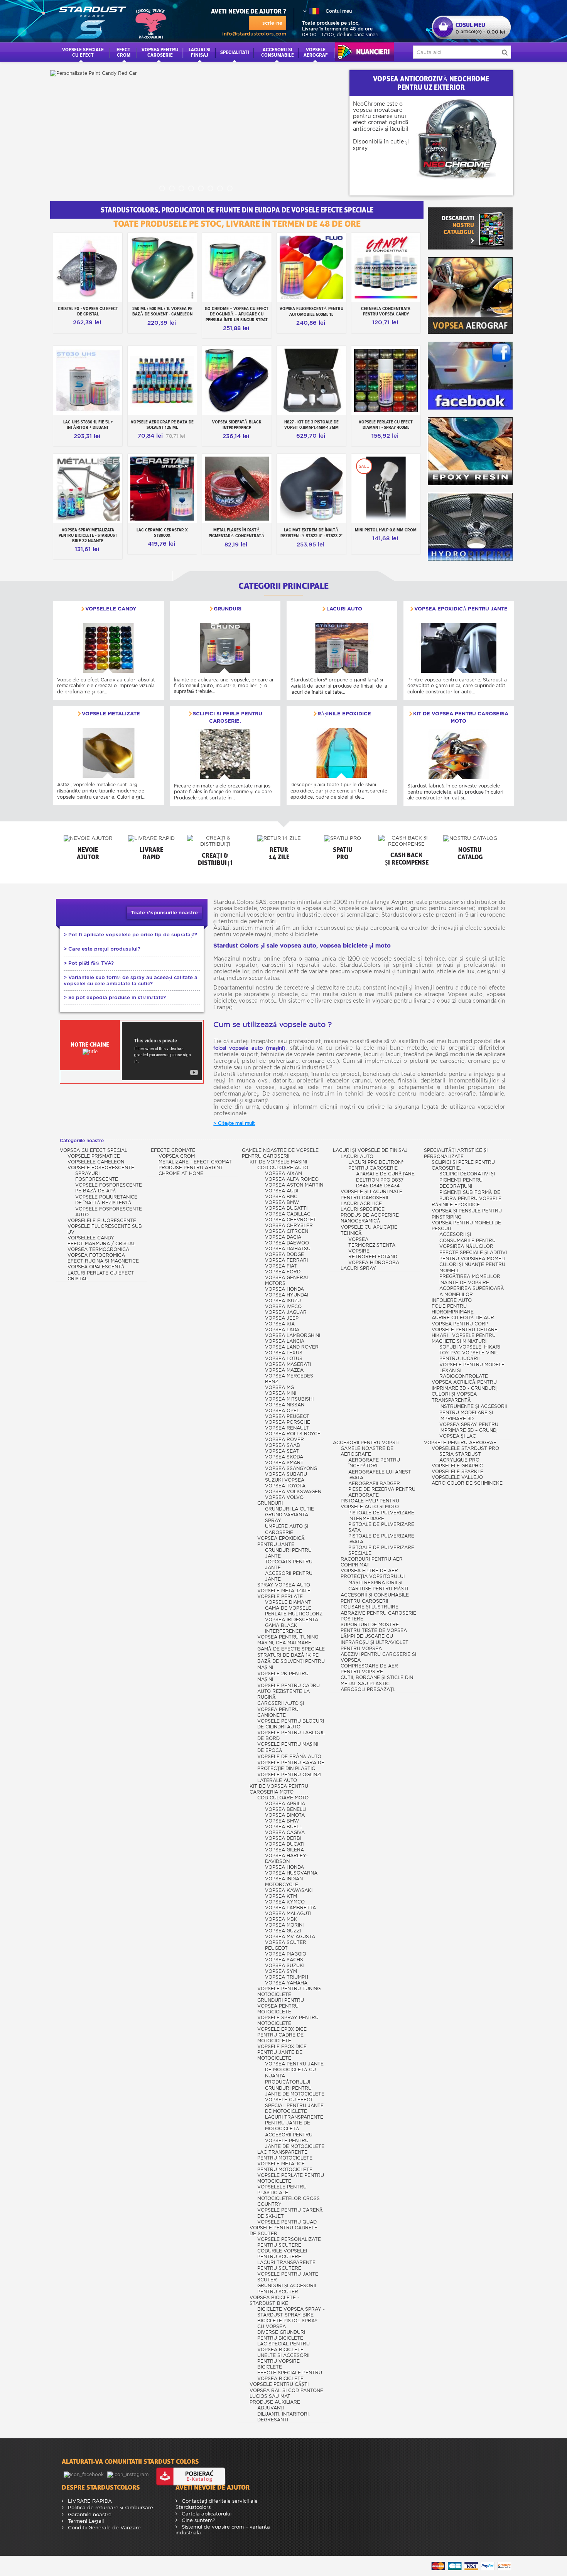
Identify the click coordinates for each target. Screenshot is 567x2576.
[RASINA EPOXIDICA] (470, 451)
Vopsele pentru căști (279, 2384)
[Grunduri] (225, 648)
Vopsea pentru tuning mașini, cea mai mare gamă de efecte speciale (291, 1643)
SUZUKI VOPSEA (285, 1480)
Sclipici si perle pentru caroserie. (228, 717)
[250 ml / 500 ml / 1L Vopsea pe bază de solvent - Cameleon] (162, 267)
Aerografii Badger (374, 1483)
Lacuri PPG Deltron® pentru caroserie (376, 1165)
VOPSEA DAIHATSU (288, 1248)
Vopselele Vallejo (457, 1477)
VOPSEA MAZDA (284, 1370)
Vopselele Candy (111, 609)
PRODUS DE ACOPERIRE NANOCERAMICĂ (370, 1218)
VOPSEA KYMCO (285, 1902)
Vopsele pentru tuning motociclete (289, 1991)
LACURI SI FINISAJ (200, 52)
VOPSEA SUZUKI (285, 1965)
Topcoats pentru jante (289, 1564)
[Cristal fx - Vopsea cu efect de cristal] (88, 267)
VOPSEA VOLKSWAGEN (293, 1491)
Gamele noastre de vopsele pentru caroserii (280, 1153)
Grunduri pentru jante (288, 1553)
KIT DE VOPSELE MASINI (278, 1162)
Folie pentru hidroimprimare (453, 1309)
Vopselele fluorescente (102, 1220)
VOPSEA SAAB (283, 1445)
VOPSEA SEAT (282, 1451)
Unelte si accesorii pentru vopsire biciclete (283, 2361)
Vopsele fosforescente (101, 1167)
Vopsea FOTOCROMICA (96, 1255)
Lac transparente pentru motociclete (285, 2155)
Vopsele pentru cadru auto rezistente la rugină (289, 1691)
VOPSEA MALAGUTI (288, 1913)
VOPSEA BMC (281, 1196)
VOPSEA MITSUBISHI (289, 1399)
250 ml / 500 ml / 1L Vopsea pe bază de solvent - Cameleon (162, 311)
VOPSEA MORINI (284, 1925)
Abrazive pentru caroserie (378, 1613)
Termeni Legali (85, 2521)
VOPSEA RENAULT (287, 1428)
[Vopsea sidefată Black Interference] (237, 380)
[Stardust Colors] (112, 21)
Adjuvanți (271, 2408)
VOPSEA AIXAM (283, 1173)
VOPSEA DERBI (283, 1838)
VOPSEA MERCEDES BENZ (289, 1379)
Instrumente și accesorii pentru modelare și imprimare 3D (473, 1412)
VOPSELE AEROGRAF (316, 52)
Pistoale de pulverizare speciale (381, 1550)
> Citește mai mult (234, 1123)
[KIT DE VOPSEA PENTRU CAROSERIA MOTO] (459, 754)
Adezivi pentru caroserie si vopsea (378, 1657)
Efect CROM (123, 52)
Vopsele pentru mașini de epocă (288, 1747)
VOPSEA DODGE (284, 1254)
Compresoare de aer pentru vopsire (369, 1669)
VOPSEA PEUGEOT (287, 1416)
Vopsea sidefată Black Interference (237, 425)
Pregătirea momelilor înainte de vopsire (470, 1279)
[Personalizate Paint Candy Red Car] (196, 133)
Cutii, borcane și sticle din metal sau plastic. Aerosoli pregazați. (377, 1683)
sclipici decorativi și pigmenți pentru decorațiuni (467, 1180)
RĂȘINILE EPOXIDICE (344, 714)
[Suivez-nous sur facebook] (84, 2474)
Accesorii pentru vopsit (366, 1442)
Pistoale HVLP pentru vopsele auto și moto (370, 1504)
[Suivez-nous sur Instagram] (129, 2474)
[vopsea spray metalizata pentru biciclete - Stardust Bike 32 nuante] (88, 488)
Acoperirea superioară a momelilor (472, 1291)
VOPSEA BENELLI (286, 1809)
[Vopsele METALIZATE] (109, 753)
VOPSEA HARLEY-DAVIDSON (286, 1858)
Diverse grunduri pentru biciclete (281, 2335)
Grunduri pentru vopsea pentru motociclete (281, 2006)
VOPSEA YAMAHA (286, 1983)
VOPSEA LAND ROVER (292, 1347)
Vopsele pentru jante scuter (288, 2277)
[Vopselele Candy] (109, 648)
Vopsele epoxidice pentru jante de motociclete (282, 2052)
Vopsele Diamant (288, 1602)
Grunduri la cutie (289, 1509)
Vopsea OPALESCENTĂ (96, 1267)
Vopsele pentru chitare (465, 1329)
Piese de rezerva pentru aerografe (382, 1492)
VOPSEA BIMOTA (285, 1815)
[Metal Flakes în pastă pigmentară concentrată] (237, 488)
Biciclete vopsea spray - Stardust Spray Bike (291, 2312)
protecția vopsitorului (373, 1576)
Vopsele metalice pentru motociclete (285, 2166)
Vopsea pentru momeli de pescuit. (466, 1226)
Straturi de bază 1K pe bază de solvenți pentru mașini (291, 1661)
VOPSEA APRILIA (285, 1803)
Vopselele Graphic (457, 1466)
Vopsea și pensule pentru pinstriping (467, 1214)
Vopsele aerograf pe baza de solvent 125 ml (162, 425)
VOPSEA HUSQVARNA (291, 1873)
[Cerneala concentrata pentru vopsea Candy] (386, 267)
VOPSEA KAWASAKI (289, 1890)
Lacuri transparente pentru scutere (286, 2265)
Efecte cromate (173, 1150)
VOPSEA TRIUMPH (287, 1977)
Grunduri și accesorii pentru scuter (287, 2289)
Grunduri (228, 609)
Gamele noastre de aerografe (367, 1451)
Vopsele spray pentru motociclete (288, 2020)
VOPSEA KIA (280, 1324)
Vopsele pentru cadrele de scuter (283, 2230)
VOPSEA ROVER (284, 1439)
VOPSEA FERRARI (286, 1260)
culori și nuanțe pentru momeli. (472, 1267)
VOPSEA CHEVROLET (291, 1220)
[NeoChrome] (466, 139)
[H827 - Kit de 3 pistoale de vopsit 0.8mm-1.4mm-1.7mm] (311, 380)
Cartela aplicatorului (206, 2514)
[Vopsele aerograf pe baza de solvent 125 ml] (162, 380)
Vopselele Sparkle (457, 1471)
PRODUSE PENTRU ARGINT (191, 1167)
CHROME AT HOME (181, 1173)
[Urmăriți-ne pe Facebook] (470, 376)
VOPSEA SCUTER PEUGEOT (286, 1945)
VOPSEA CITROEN (287, 1231)
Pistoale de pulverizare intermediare (381, 1516)
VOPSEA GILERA (284, 1850)
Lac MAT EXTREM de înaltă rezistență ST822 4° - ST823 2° (311, 533)
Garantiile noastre (89, 2514)
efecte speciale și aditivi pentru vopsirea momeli (473, 1255)
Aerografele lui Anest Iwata (380, 1475)
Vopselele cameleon (96, 1162)
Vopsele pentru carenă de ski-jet (290, 2213)
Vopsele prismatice (94, 1156)
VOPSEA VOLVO (284, 1497)
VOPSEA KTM (281, 1896)
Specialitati (235, 52)
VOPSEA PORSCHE (288, 1422)
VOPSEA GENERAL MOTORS (287, 1280)
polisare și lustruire (370, 1607)
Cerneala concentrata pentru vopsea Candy (386, 311)
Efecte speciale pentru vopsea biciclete (290, 2375)
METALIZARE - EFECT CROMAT (195, 1162)
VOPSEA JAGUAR (286, 1312)
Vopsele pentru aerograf (460, 1442)
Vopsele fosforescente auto (109, 1212)
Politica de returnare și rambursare (110, 2508)
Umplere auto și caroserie (287, 1529)
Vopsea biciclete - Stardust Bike (274, 2300)
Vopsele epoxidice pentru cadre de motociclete (282, 2035)
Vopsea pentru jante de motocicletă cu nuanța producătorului (294, 2073)
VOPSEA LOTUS (284, 1358)
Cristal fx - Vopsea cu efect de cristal (88, 311)
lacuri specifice (363, 1209)
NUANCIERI (364, 52)
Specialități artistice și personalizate (456, 1153)
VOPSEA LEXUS (284, 1353)
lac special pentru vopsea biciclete (283, 2347)
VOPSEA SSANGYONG (291, 1468)
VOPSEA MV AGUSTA (290, 1936)
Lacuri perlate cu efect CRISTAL (101, 1276)
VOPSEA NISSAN (285, 1405)
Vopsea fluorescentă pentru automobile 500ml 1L (311, 311)
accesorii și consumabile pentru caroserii (375, 1598)
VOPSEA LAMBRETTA (290, 1908)
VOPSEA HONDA (284, 1289)
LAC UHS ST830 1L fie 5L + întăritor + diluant (88, 425)
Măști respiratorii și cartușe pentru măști (378, 1586)
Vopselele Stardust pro (465, 1448)
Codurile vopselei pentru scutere (282, 2254)
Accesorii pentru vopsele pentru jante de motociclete (295, 2140)
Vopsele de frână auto (289, 1756)
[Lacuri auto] (342, 648)
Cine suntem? (198, 2520)
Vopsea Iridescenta (292, 1619)
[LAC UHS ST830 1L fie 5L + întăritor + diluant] (88, 380)
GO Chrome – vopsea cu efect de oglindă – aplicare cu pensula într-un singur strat (237, 314)
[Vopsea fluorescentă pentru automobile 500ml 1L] (311, 267)
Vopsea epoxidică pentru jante (461, 609)
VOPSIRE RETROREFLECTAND (373, 1254)
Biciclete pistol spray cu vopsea (288, 2323)
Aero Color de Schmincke (467, 1483)
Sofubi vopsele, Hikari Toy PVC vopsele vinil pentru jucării (470, 1353)
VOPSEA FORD (283, 1272)
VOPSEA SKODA (284, 1457)
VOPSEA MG (279, 1387)
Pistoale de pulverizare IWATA (381, 1539)
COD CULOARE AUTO (283, 1167)
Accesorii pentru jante (289, 1576)
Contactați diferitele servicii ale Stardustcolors (217, 2504)
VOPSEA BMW (282, 1202)
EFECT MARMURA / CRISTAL (101, 1243)
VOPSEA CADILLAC (288, 1214)
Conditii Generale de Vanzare (104, 2528)
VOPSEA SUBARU (286, 1474)
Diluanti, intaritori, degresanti (283, 2417)
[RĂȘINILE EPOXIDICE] (342, 753)
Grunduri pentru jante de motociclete (295, 2091)
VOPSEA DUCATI (285, 1844)
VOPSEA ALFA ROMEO (292, 1179)
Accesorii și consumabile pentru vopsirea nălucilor (467, 1240)
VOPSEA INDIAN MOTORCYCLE (284, 1881)
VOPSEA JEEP (282, 1318)
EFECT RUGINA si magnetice (103, 1261)
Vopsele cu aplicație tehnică (369, 1230)
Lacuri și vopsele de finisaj (370, 1150)
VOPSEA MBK (281, 1919)
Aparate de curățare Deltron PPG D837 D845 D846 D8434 (385, 1180)
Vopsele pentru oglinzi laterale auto (289, 1777)
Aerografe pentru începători (374, 1463)
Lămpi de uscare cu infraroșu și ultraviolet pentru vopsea (375, 1642)
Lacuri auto (344, 609)
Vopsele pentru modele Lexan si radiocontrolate (472, 1370)
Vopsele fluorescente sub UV (105, 1229)
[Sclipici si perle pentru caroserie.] (225, 754)
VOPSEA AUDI (282, 1191)
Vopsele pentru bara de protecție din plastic (291, 1765)
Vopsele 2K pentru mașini (283, 1676)
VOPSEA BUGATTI (286, 1208)
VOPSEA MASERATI (288, 1364)
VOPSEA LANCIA (285, 1341)
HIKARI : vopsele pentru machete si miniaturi (464, 1338)
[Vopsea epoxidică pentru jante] (459, 648)
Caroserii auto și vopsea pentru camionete (281, 1709)
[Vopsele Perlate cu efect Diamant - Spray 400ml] (386, 380)
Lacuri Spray (358, 1268)
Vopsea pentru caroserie (160, 52)
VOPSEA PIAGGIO (286, 1954)
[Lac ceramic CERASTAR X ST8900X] (162, 488)
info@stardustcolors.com (254, 34)
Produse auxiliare (275, 2402)
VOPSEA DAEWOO (287, 1243)
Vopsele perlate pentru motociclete (291, 2178)
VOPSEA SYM (281, 1971)
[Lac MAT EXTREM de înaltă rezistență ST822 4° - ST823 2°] (311, 488)
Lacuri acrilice (361, 1203)
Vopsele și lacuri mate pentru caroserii (371, 1194)
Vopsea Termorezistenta (372, 1242)
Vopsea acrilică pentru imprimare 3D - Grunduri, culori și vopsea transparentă (465, 1391)
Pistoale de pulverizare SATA (381, 1527)
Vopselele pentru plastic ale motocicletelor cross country (289, 2195)
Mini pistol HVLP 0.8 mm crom (386, 530)
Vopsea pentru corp (460, 1324)
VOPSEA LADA (282, 1329)
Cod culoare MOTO (283, 1798)
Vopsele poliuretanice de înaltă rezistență (106, 1200)
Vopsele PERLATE (280, 1596)
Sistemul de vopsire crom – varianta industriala (223, 2530)
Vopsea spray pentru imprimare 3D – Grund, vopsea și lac (469, 1430)
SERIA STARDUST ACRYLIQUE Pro (460, 1457)
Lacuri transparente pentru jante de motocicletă (294, 2123)
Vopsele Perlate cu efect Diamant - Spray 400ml (386, 425)
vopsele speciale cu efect (83, 52)
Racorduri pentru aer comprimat (372, 1562)
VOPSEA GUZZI (283, 1931)
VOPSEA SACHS (284, 1960)
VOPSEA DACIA (283, 1237)
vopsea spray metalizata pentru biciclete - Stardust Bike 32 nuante (88, 535)
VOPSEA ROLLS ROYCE (293, 1434)
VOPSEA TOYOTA (285, 1486)
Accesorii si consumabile (278, 52)
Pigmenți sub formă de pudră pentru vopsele (470, 1195)
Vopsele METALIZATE (111, 714)
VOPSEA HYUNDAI (287, 1295)
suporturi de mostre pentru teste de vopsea (374, 1627)
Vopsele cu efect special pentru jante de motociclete (294, 2105)
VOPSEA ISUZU (283, 1301)
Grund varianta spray (287, 1517)
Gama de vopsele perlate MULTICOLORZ (294, 1611)
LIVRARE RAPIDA (89, 2501)
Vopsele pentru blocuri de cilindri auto (291, 1724)
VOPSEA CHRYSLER (289, 1225)
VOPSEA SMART (284, 1462)
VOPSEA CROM (177, 1156)
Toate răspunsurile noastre (164, 913)
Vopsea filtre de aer (369, 1570)
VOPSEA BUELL (283, 1827)
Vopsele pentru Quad (287, 2222)
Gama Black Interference (283, 1628)
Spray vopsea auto (284, 1585)
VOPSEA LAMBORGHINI (293, 1335)
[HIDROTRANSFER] (470, 527)
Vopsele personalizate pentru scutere (289, 2242)
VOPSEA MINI (281, 1393)
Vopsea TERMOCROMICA (98, 1249)
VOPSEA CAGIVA (285, 1832)
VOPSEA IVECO (283, 1306)
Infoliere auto (452, 1300)
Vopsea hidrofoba (374, 1262)
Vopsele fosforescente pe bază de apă (109, 1188)
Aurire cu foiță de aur (463, 1318)
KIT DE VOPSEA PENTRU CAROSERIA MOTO (461, 717)
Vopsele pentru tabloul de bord (291, 1735)
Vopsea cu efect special (94, 1150)
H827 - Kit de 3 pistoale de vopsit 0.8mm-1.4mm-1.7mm (311, 425)
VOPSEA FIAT (281, 1266)
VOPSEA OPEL (282, 1410)
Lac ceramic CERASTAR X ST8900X (162, 533)
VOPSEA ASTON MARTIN (294, 1185)
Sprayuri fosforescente (97, 1176)
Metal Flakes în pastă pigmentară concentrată (237, 533)
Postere (352, 1619)
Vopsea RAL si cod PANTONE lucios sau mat (286, 2393)
